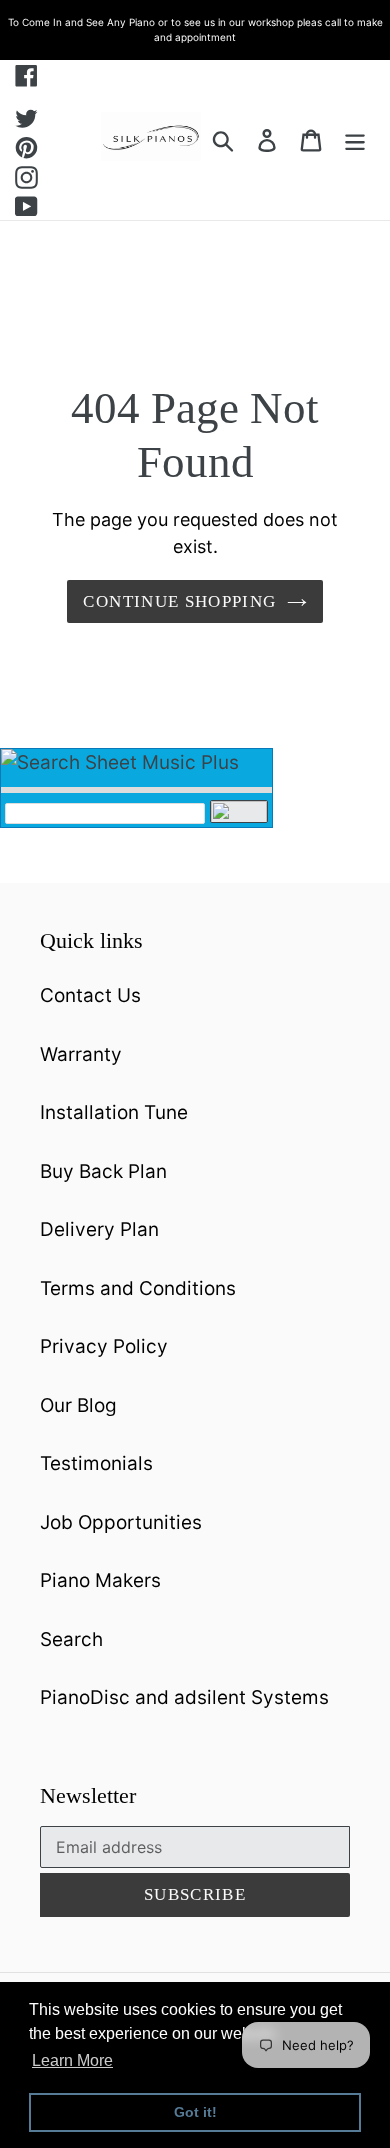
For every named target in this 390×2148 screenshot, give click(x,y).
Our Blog (78, 1405)
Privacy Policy (104, 1346)
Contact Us (90, 995)
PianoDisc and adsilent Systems (184, 1697)
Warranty (81, 1054)
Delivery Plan (99, 1229)
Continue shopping (179, 601)
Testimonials (96, 1463)
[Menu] (355, 140)
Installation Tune (114, 1112)
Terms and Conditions (138, 1288)
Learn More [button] (72, 2060)
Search (71, 1639)
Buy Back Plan (103, 1171)
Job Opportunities (121, 1522)
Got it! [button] (195, 2112)
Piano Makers (100, 1580)
